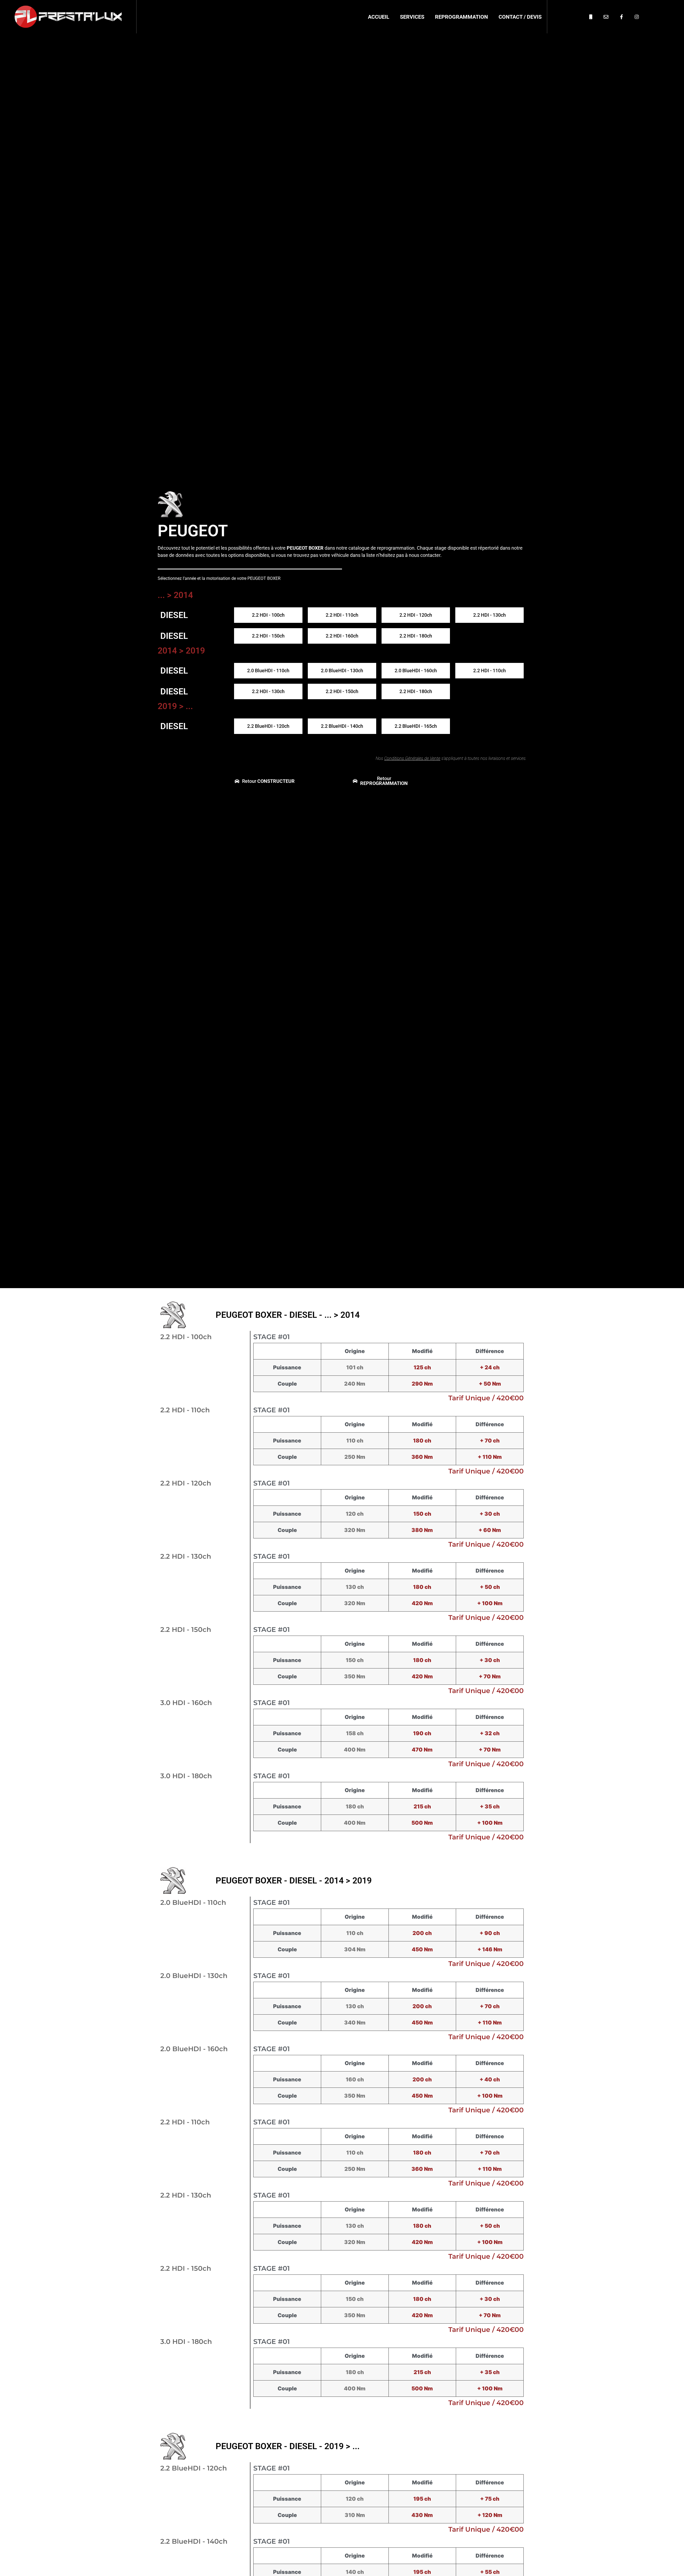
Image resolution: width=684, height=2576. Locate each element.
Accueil (379, 17)
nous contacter (425, 555)
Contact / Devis (520, 17)
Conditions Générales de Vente (412, 758)
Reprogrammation (461, 17)
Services (412, 17)
